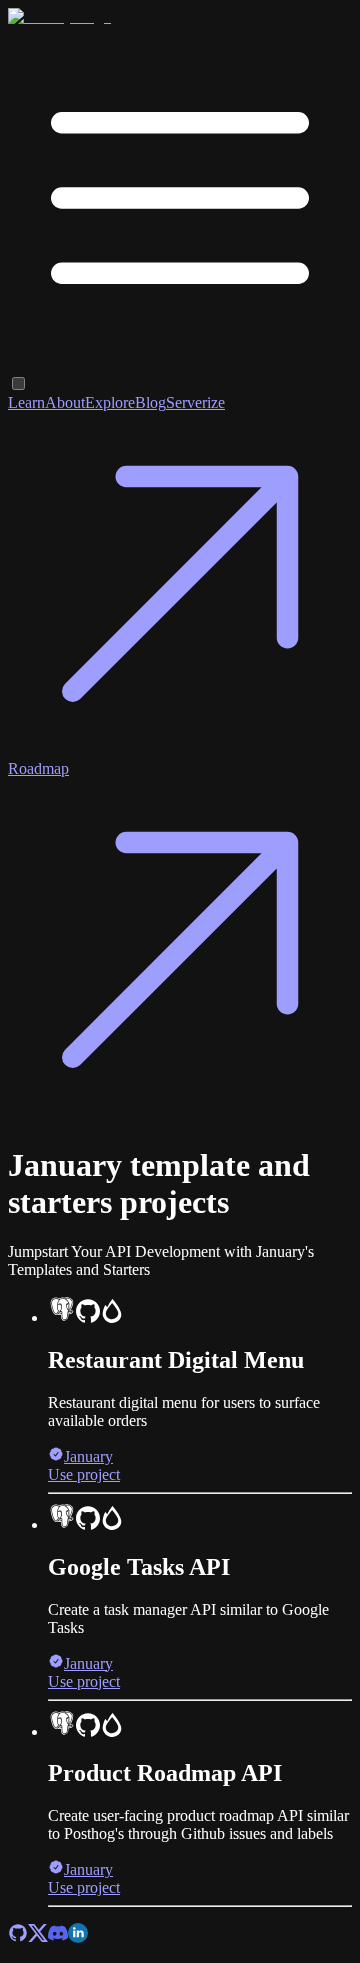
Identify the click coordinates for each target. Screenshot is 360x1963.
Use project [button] (84, 1474)
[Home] (59, 16)
